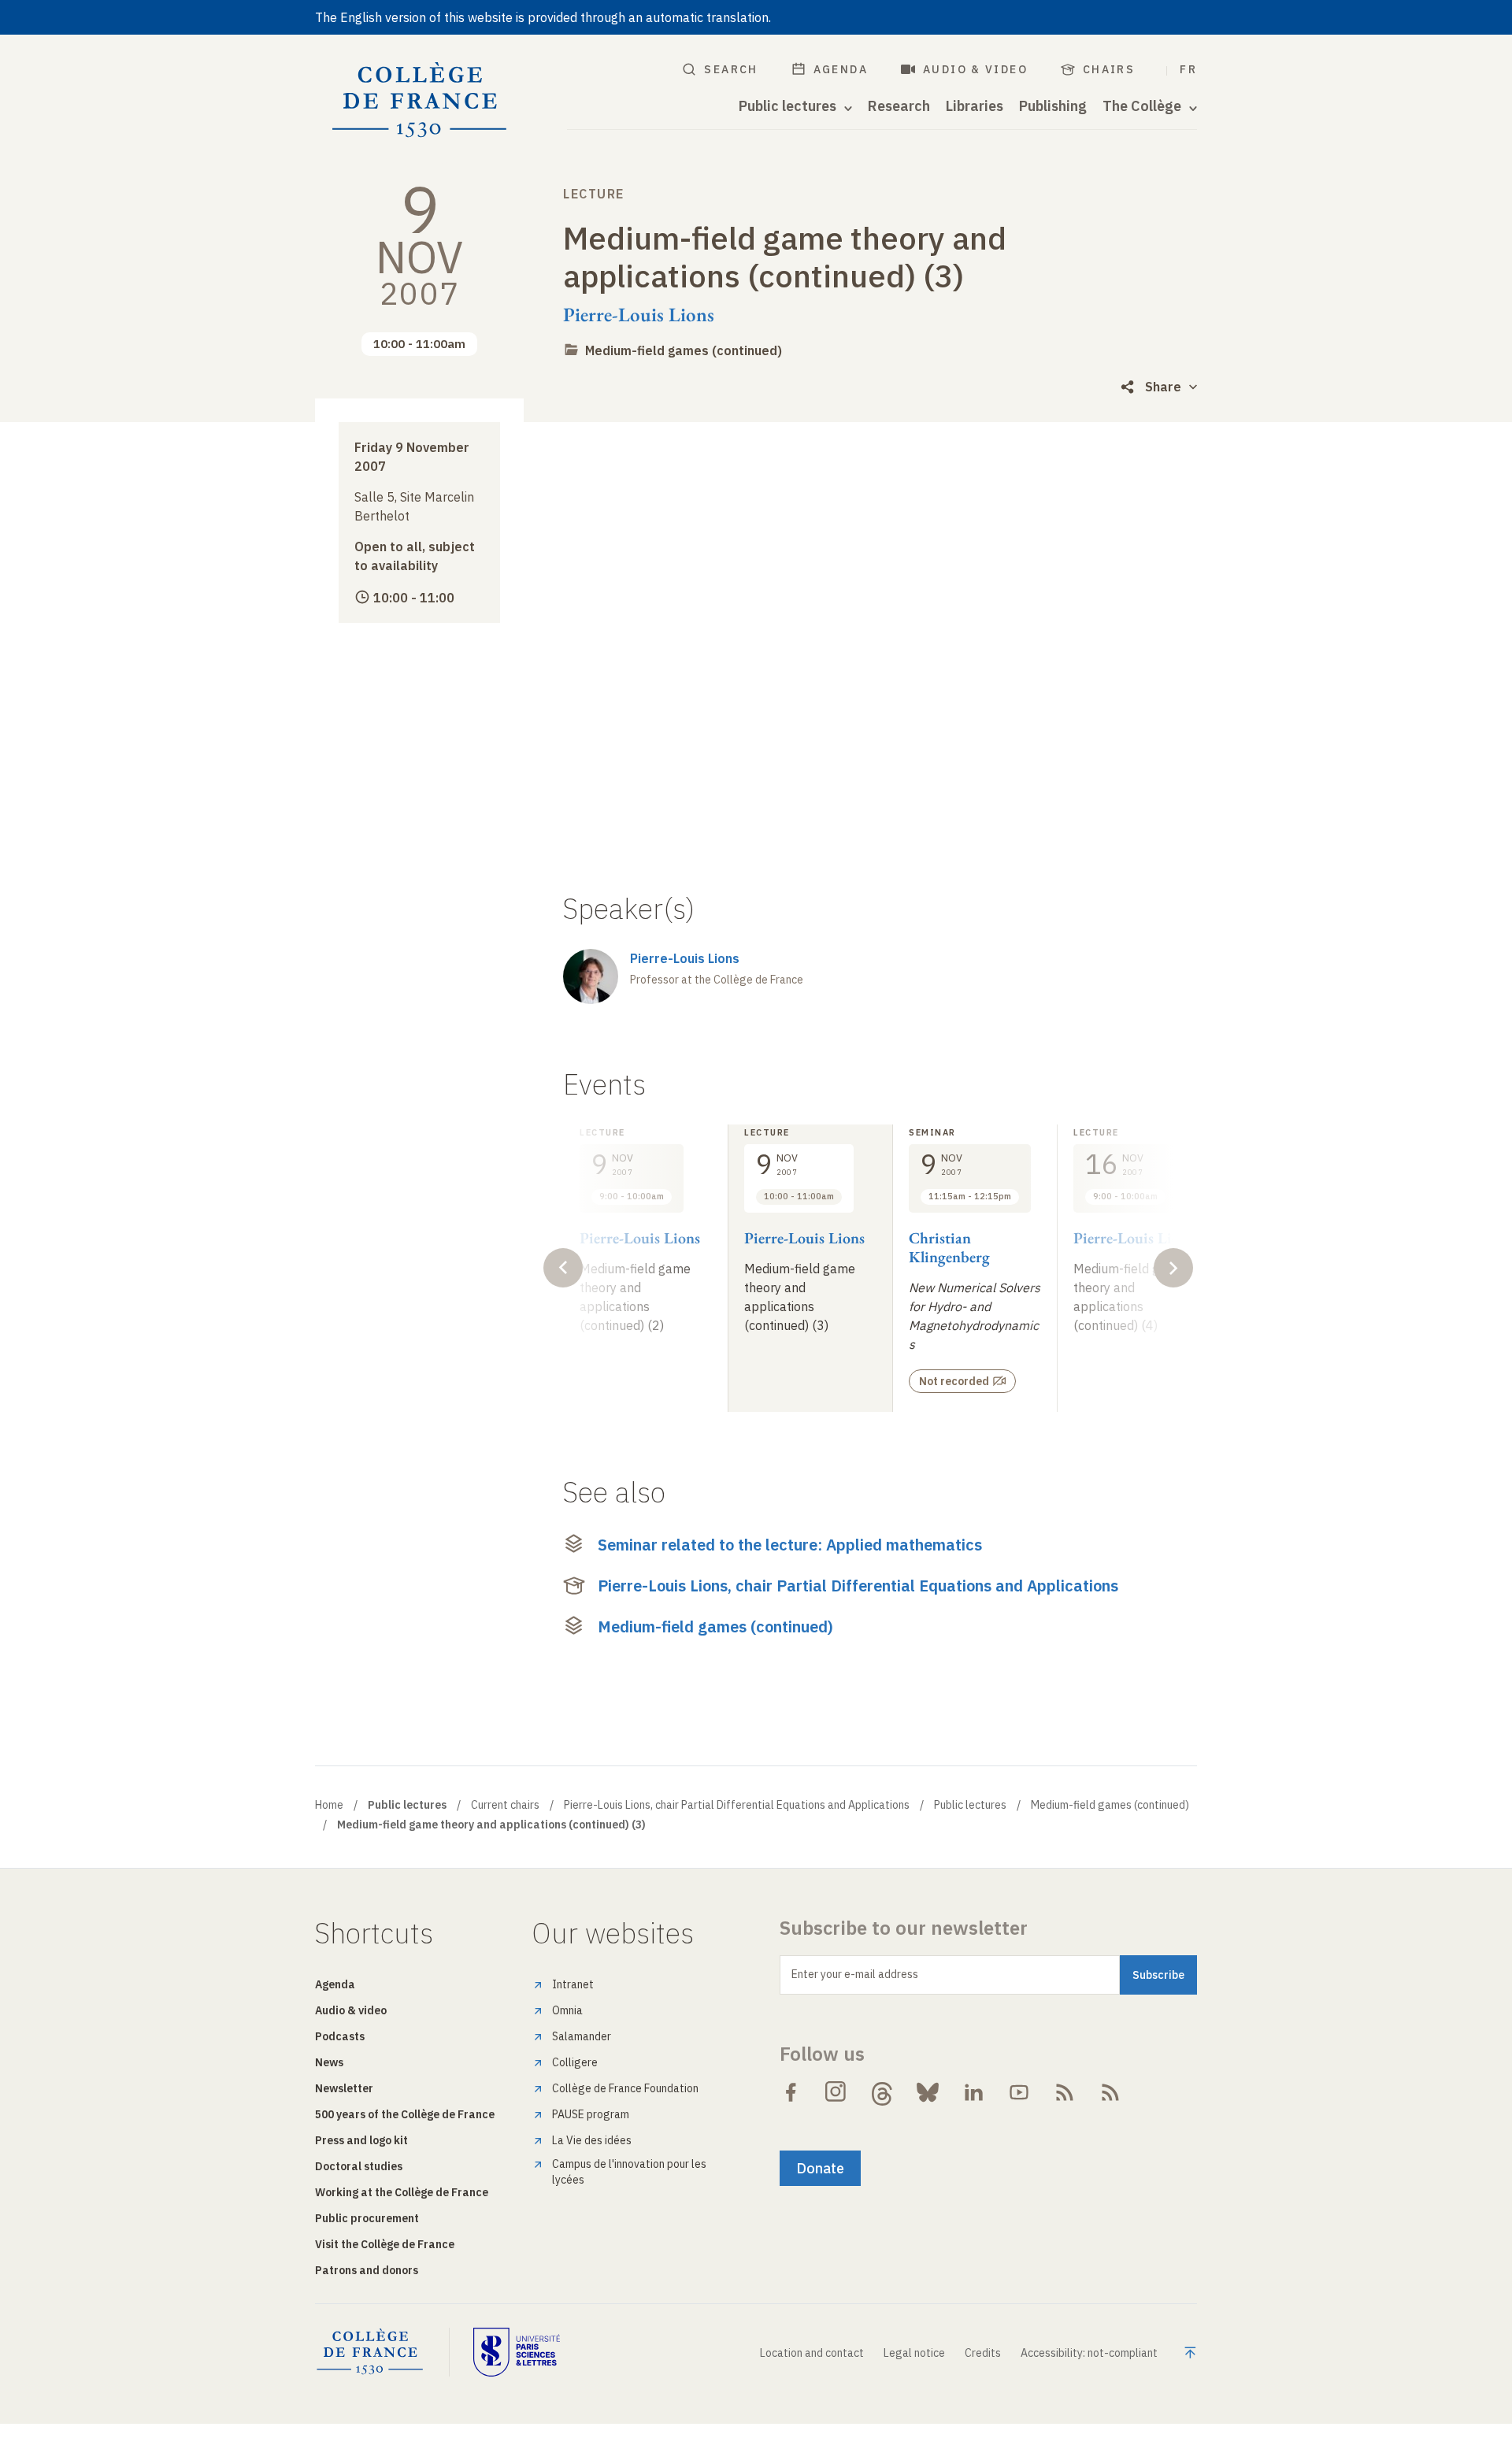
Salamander (582, 2036)
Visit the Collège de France (385, 2244)
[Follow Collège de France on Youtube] (1019, 2092)
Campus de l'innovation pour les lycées (629, 2172)
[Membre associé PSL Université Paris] (517, 2352)
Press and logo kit (361, 2140)
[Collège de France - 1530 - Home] (420, 100)
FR (1188, 69)
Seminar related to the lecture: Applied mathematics (790, 1545)
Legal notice (914, 2353)
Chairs (1109, 69)
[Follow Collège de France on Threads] (882, 2092)
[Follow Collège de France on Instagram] (836, 2092)
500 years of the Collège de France (405, 2114)
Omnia (567, 2010)
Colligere (575, 2062)
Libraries (975, 106)
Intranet (573, 1984)
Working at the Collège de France (402, 2192)
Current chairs (505, 1805)
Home (329, 1805)
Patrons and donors (367, 2270)
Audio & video (975, 69)
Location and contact (812, 2353)
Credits (983, 2353)
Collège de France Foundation (625, 2088)
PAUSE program (591, 2114)
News (329, 2062)
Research (899, 106)
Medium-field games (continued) (684, 350)
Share (1163, 387)
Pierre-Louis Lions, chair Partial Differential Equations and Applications (858, 1586)
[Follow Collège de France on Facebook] (791, 2092)
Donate (820, 2168)
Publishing (1053, 106)
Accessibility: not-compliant (1089, 2353)
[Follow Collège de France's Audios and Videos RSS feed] (1110, 2092)
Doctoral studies (359, 2166)
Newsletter (344, 2088)
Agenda (841, 69)
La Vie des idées (592, 2140)
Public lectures (970, 1805)
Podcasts (340, 2036)
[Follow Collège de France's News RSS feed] (1065, 2092)
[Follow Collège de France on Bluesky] (928, 2092)
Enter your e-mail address (855, 1974)
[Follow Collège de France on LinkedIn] (973, 2092)
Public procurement (367, 2218)
